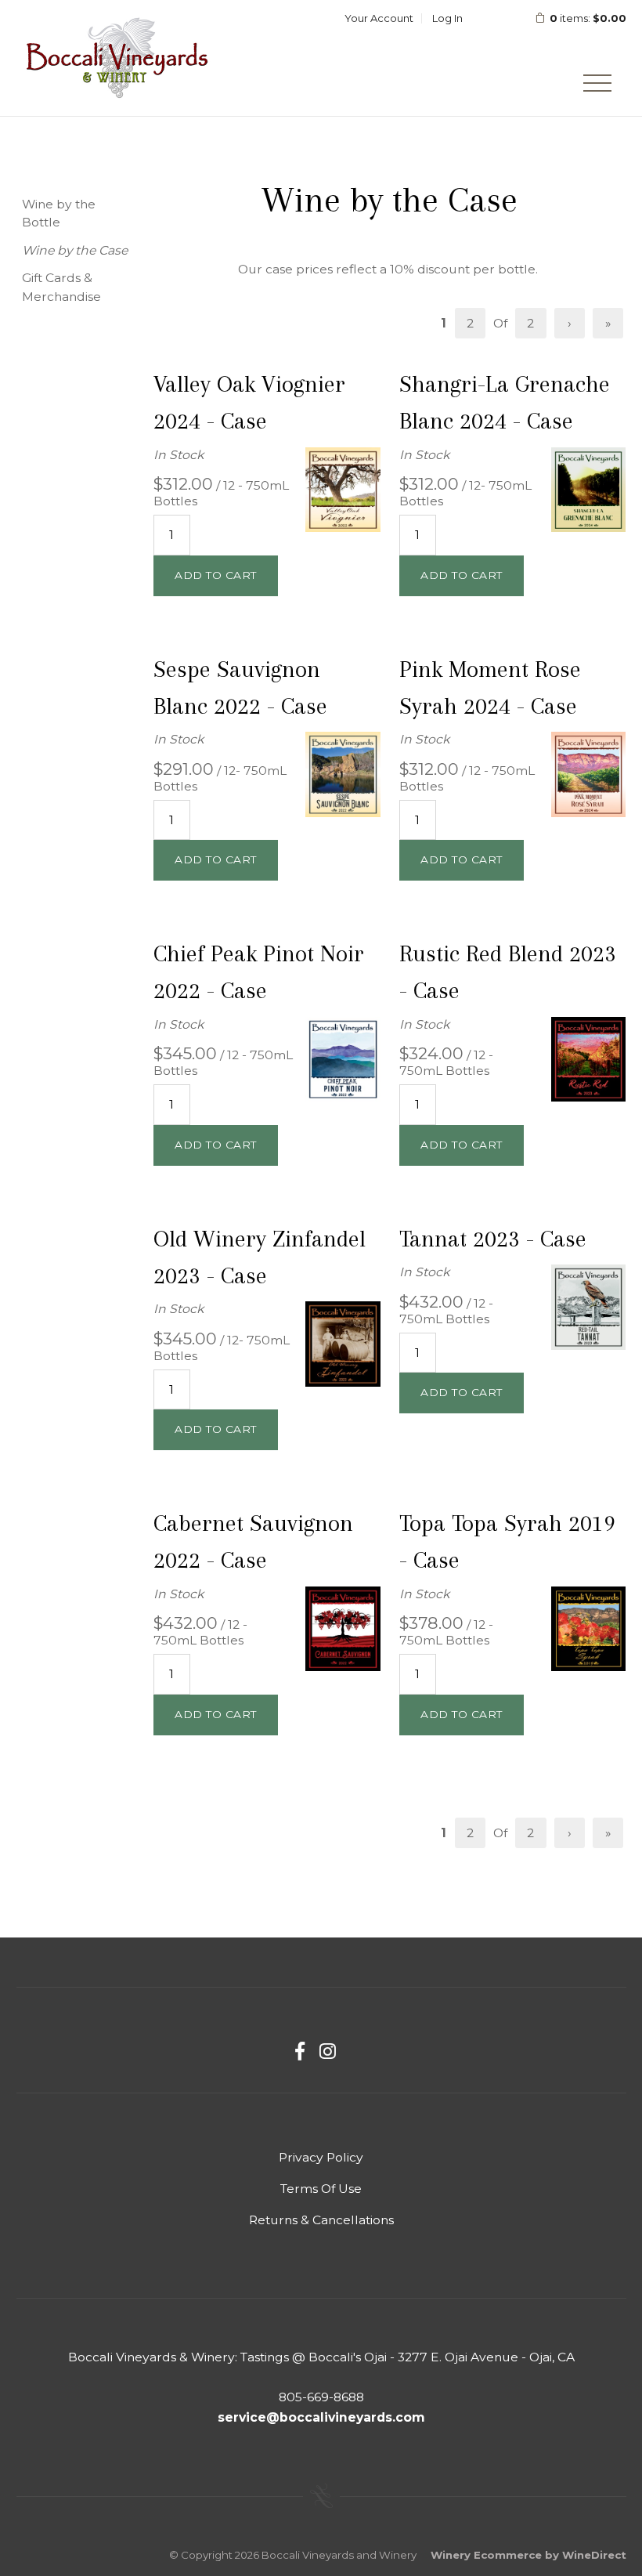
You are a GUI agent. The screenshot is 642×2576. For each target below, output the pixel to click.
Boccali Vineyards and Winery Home (118, 58)
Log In (447, 18)
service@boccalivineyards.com (321, 2417)
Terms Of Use (321, 2189)
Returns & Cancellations (321, 2220)
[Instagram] (328, 2051)
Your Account (379, 18)
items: (588, 18)
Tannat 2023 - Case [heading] (493, 1239)
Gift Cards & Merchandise (61, 287)
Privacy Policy (321, 2157)
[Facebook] (300, 2051)
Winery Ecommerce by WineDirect (528, 2555)
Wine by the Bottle (59, 213)
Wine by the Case (75, 250)
